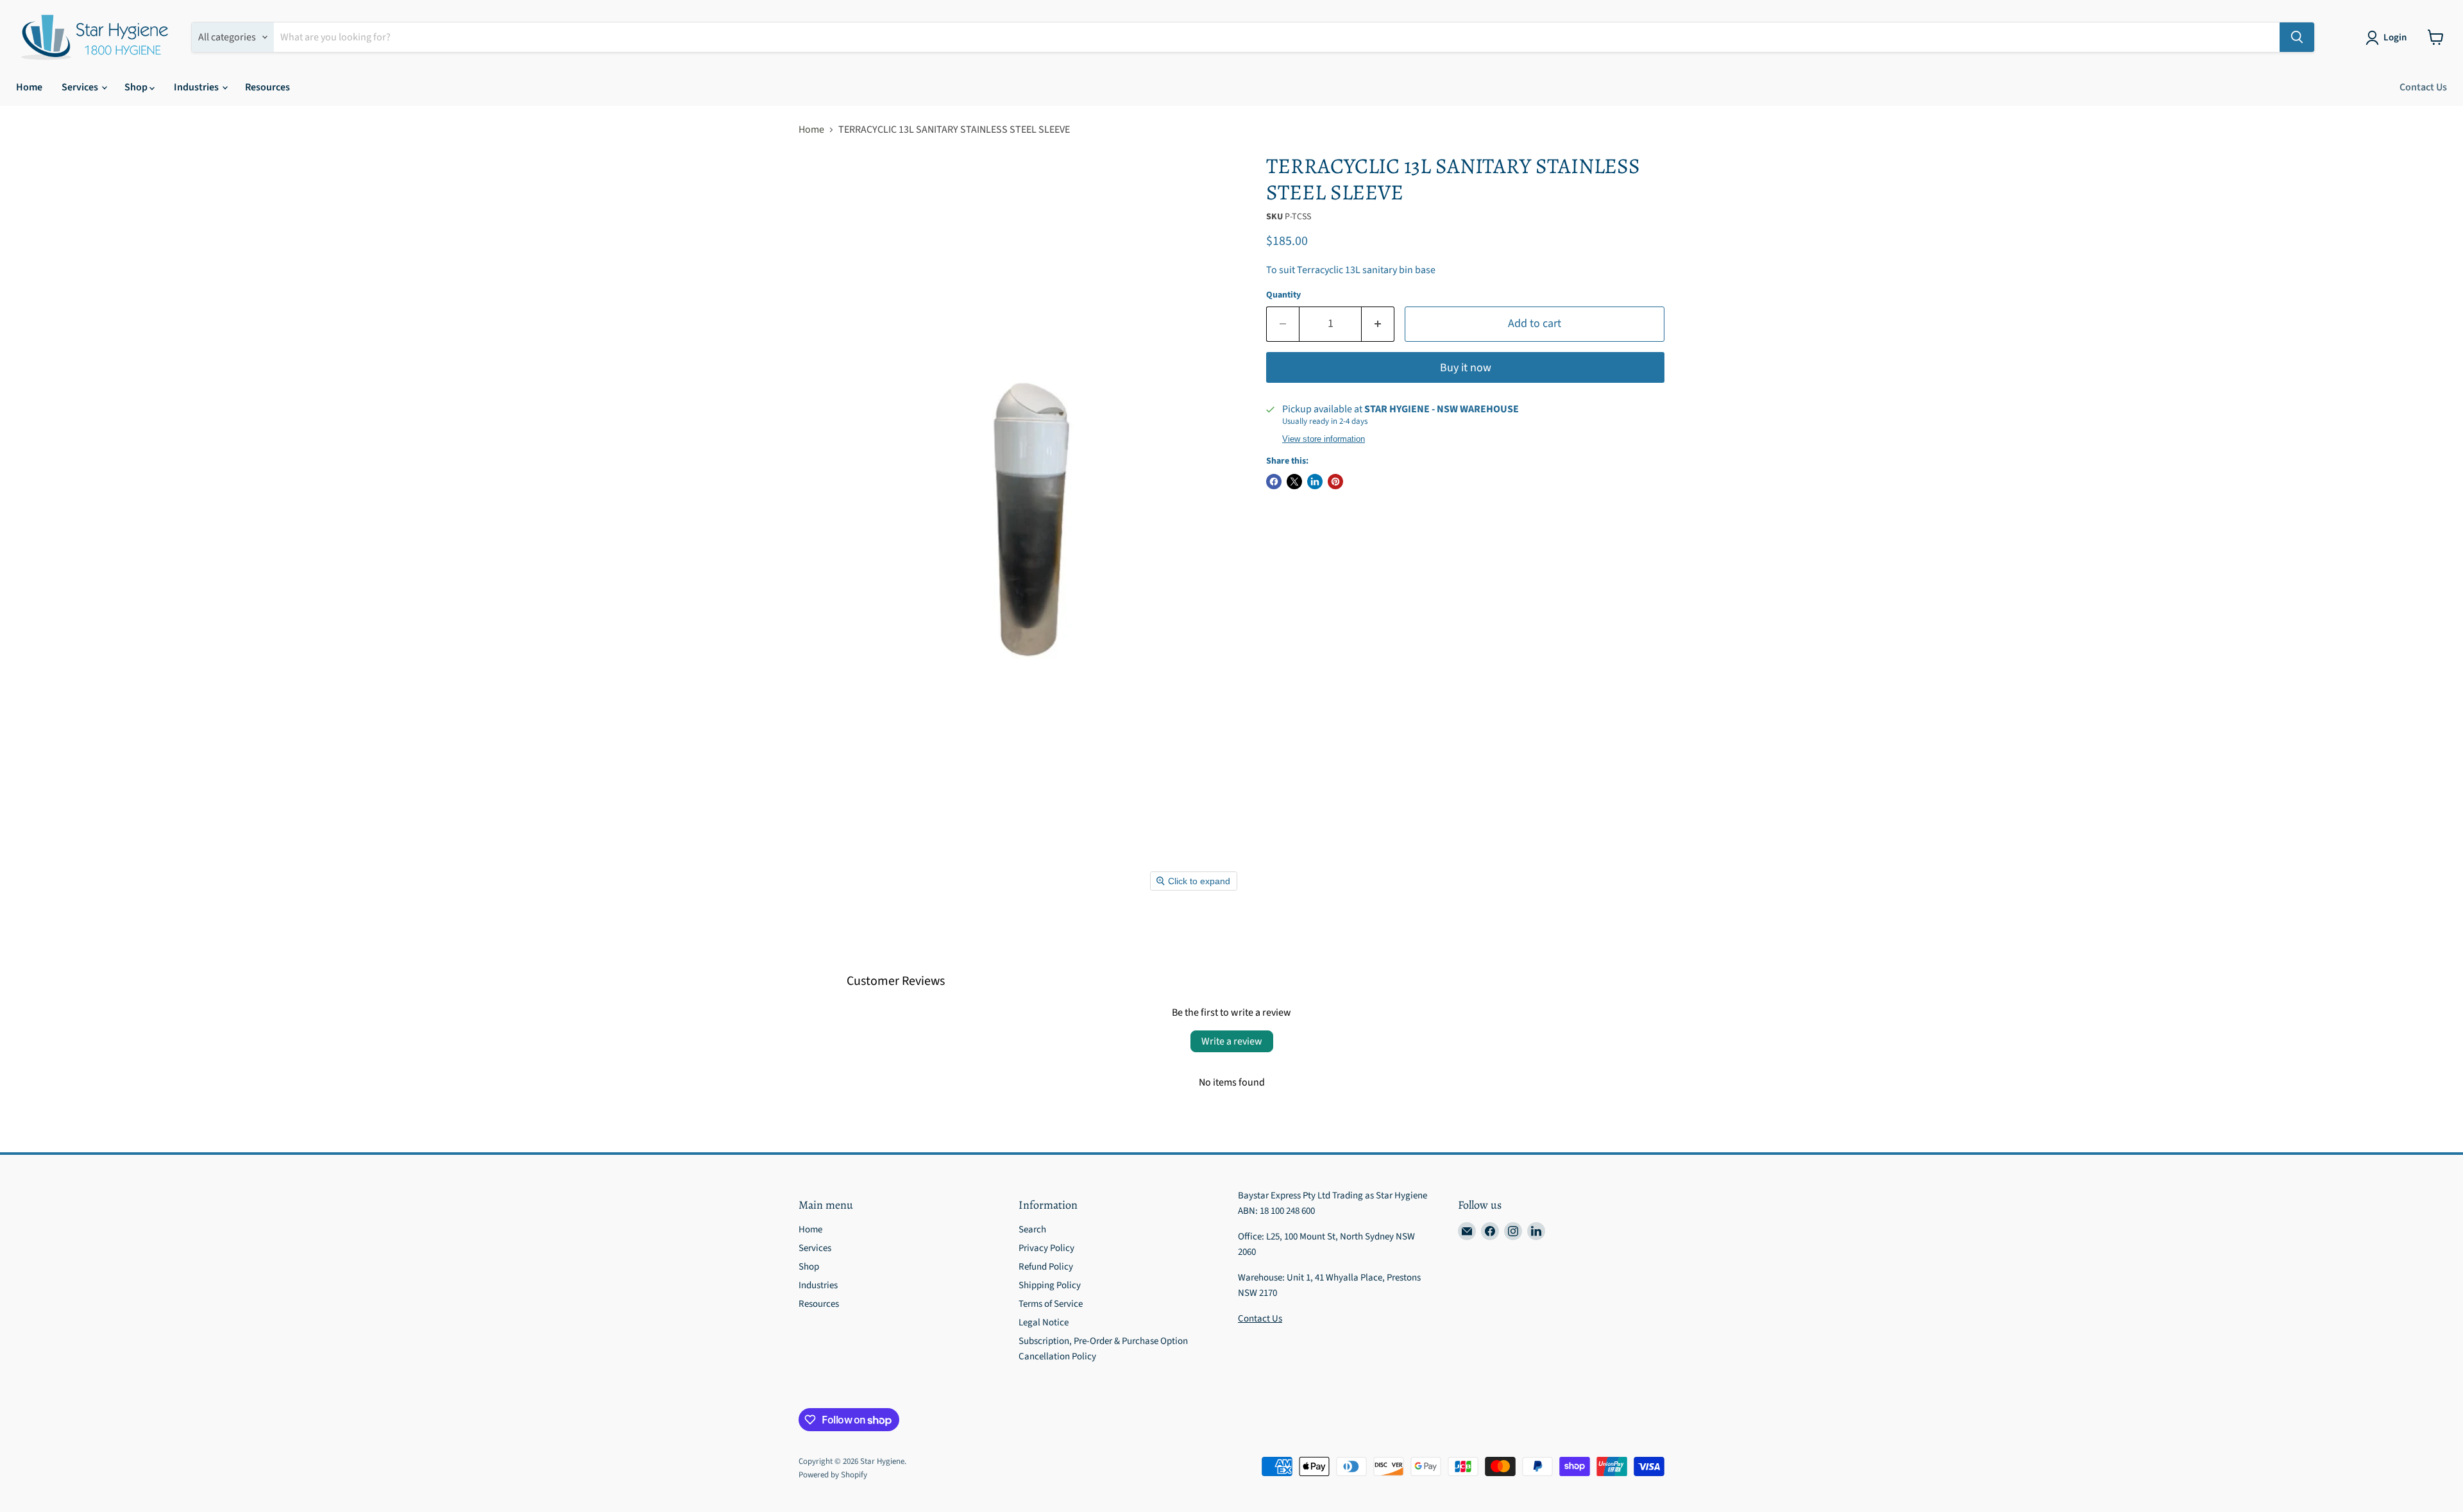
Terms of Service (1051, 1304)
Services (81, 87)
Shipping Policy (1050, 1285)
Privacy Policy (1046, 1248)
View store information (1324, 439)
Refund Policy (1046, 1267)
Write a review (1232, 1041)
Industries (197, 87)
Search (1032, 1230)
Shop (137, 87)
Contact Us (2423, 87)
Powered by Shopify (833, 1475)
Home (29, 87)
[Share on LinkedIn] (1315, 482)
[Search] (2297, 37)
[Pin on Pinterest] (1335, 482)
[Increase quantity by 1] (1378, 324)
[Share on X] (1294, 482)
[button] (2389, 38)
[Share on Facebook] (1274, 482)
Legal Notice (1044, 1323)
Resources (267, 87)
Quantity (1283, 295)
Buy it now (1466, 368)
